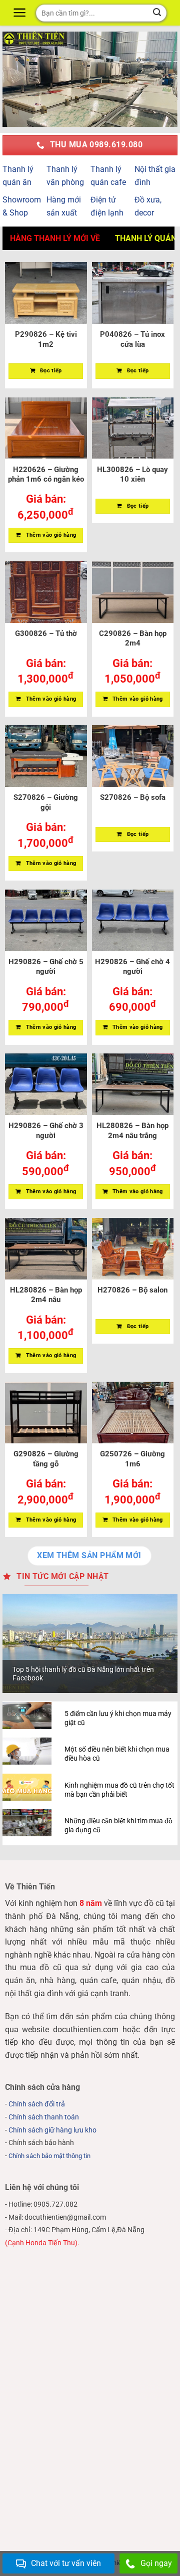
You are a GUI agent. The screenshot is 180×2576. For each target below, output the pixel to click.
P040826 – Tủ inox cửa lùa (132, 339)
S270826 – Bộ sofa (133, 797)
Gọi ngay (156, 2563)
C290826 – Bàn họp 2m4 (133, 638)
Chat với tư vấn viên (66, 2563)
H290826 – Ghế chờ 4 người (132, 967)
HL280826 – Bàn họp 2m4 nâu (46, 1295)
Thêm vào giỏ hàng (51, 535)
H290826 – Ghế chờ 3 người (46, 1131)
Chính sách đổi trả (37, 2104)
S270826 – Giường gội (46, 802)
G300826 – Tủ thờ (46, 633)
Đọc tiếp (51, 371)
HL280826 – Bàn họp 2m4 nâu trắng (132, 1131)
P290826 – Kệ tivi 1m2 (46, 339)
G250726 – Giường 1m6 (132, 1459)
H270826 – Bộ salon (132, 1290)
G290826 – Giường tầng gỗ (46, 1459)
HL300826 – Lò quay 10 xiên (132, 475)
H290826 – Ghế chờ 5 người (46, 967)
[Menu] (21, 13)
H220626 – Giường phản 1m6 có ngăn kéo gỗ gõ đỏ (46, 475)
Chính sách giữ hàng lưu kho (52, 2130)
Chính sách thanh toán (44, 2117)
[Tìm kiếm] (157, 13)
